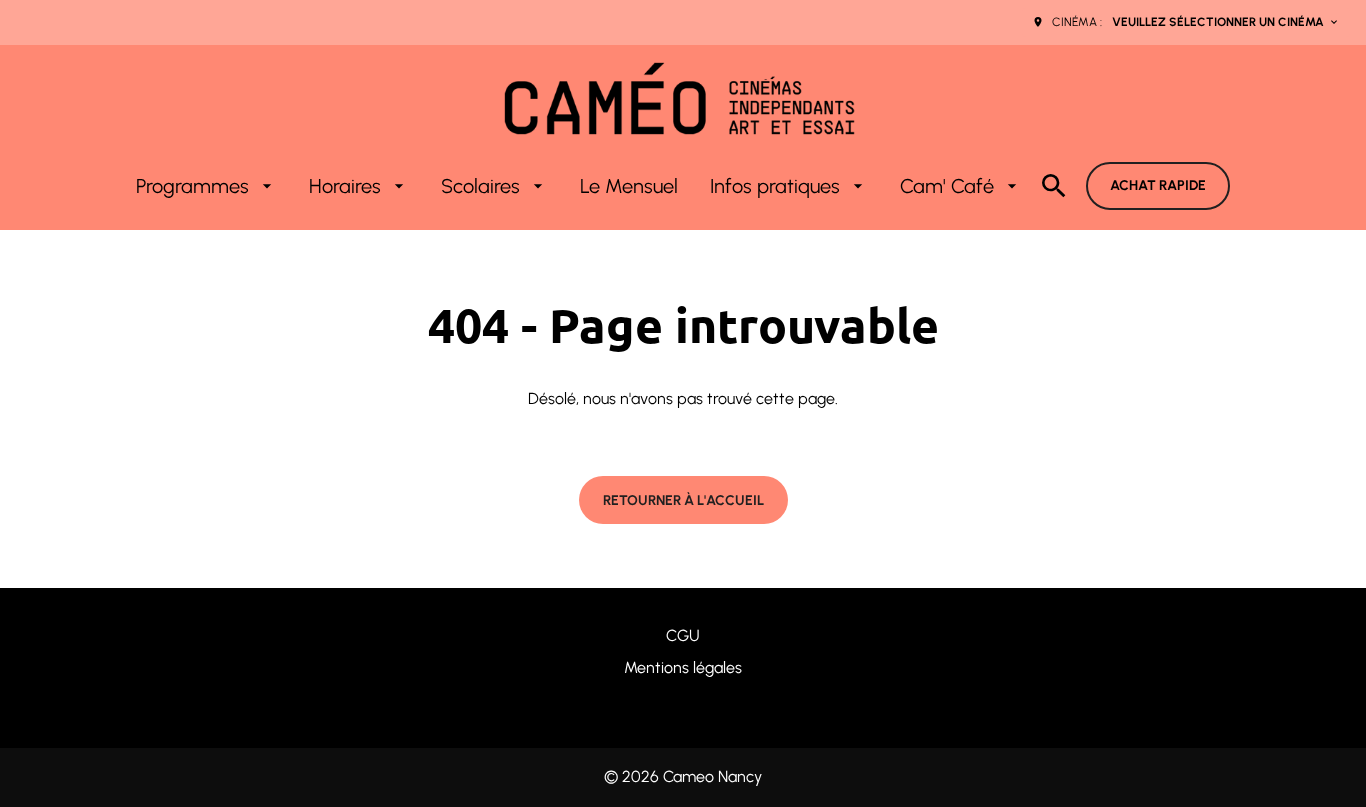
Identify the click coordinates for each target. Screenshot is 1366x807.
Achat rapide (1158, 185)
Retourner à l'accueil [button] (683, 500)
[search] (1054, 186)
